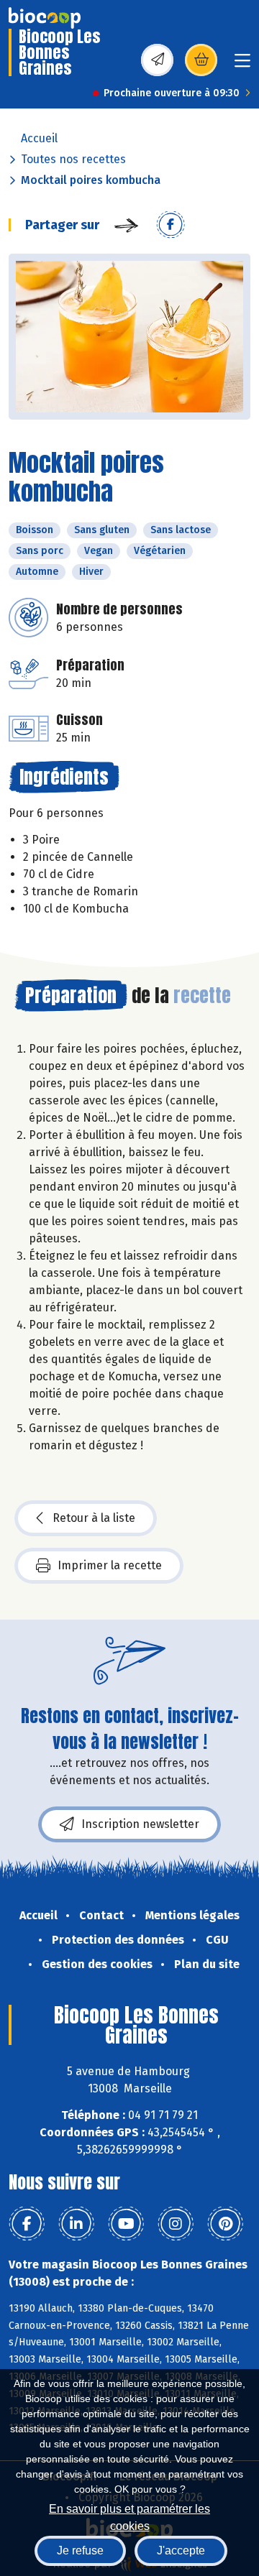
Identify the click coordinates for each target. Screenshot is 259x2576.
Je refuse (80, 2550)
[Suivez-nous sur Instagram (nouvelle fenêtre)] (176, 2224)
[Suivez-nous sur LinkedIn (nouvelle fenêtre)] (76, 2224)
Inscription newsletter (140, 1824)
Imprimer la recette (110, 1565)
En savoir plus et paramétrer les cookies (129, 2516)
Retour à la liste (94, 1518)
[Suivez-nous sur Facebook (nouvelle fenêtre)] (27, 2224)
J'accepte (181, 2550)
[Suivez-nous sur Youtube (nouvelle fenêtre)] (126, 2224)
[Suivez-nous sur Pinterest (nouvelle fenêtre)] (225, 2224)
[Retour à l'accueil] (45, 18)
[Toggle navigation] (242, 65)
